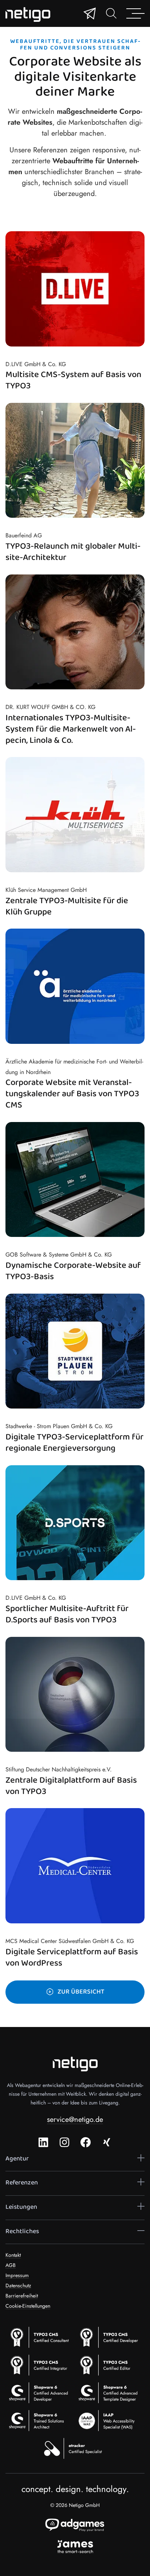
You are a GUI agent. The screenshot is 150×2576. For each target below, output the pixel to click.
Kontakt (13, 2255)
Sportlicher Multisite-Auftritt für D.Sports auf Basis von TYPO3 (67, 1615)
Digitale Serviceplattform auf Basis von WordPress (72, 1958)
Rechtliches (22, 2232)
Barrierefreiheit (22, 2296)
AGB (11, 2265)
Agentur (17, 2159)
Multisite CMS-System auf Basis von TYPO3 (73, 381)
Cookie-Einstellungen (28, 2306)
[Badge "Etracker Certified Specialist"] (75, 2448)
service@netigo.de (75, 2120)
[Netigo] (30, 14)
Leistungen (21, 2207)
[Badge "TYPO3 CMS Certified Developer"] (110, 2337)
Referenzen (22, 2183)
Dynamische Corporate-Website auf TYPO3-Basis (73, 1271)
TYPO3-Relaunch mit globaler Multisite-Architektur (73, 552)
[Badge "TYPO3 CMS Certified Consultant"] (40, 2337)
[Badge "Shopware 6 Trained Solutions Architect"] (40, 2420)
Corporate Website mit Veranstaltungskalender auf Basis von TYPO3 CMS (72, 1095)
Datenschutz (18, 2285)
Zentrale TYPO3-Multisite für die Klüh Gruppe (67, 907)
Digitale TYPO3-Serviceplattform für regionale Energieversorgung (74, 1443)
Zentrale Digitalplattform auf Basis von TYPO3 (71, 1786)
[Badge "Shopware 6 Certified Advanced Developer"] (40, 2393)
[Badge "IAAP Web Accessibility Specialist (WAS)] (110, 2420)
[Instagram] (64, 2142)
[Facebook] (86, 2142)
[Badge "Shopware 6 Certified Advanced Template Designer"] (110, 2393)
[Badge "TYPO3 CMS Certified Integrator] (40, 2365)
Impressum (17, 2275)
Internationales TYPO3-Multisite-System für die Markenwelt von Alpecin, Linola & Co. (71, 730)
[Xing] (107, 2142)
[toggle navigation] (111, 13)
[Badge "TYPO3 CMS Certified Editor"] (110, 2365)
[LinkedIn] (43, 2142)
